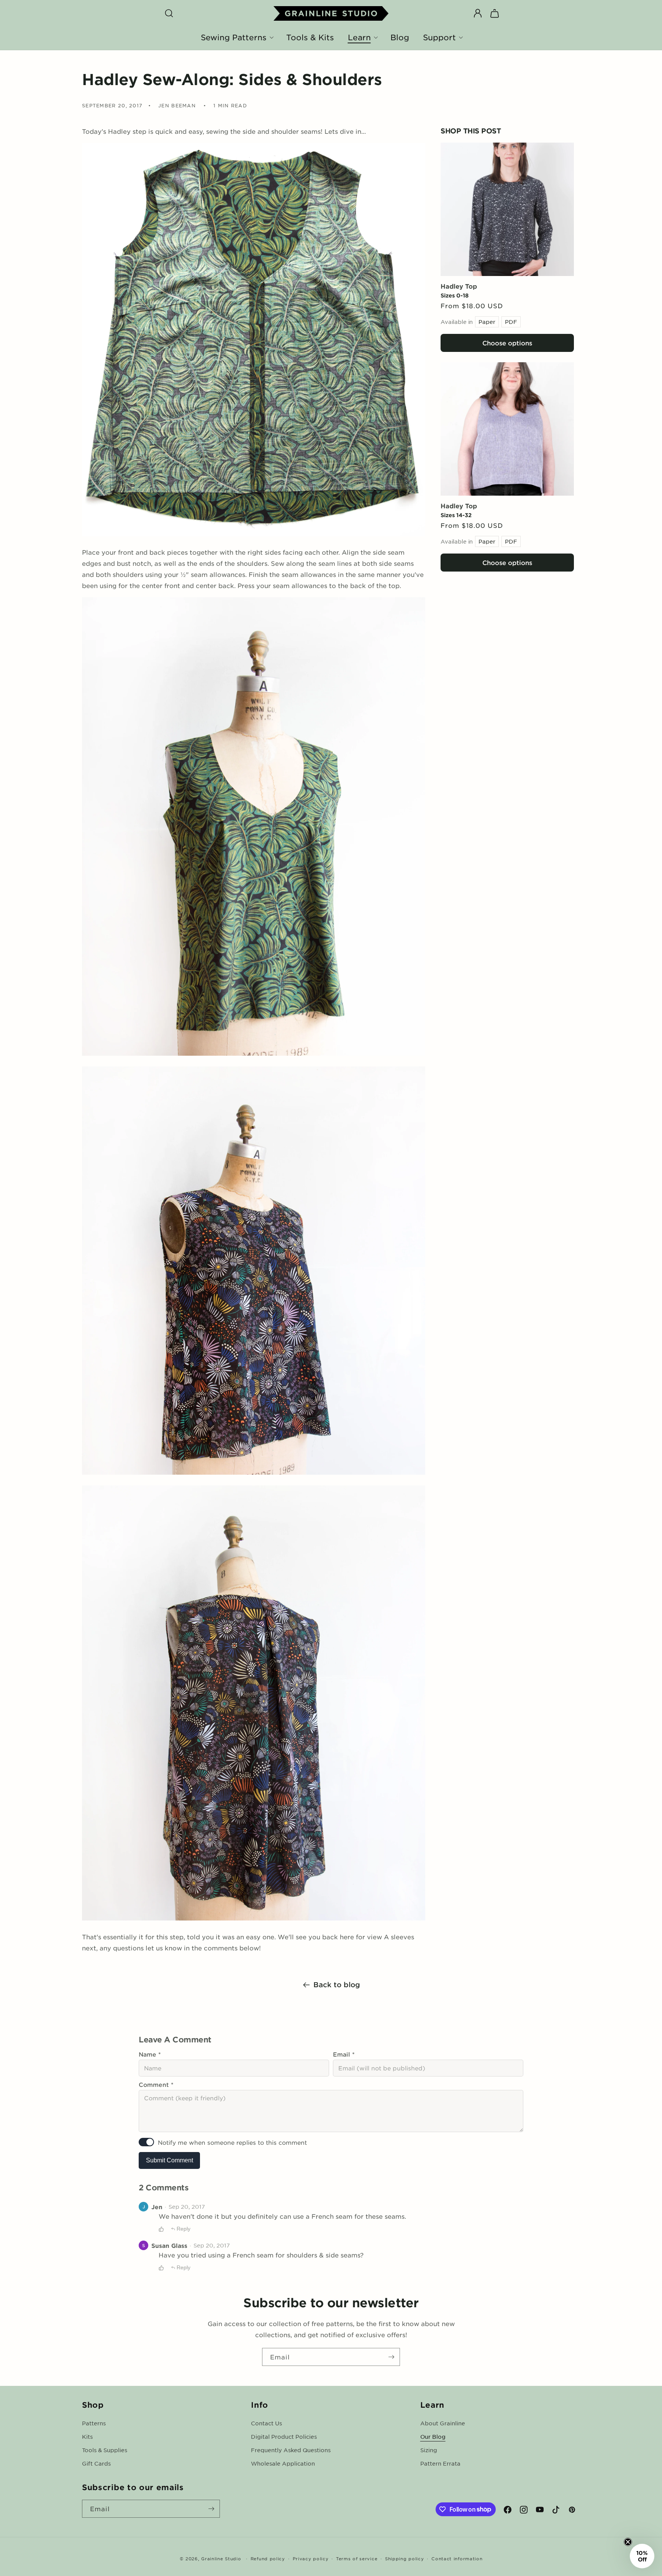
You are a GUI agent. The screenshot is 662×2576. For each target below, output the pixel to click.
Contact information (457, 2558)
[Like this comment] (161, 2229)
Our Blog (433, 2436)
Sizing (429, 2450)
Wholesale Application (283, 2463)
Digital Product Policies (284, 2436)
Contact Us (266, 2423)
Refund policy (268, 2558)
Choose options (507, 343)
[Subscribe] (391, 2357)
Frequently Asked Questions (291, 2450)
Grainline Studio (221, 2558)
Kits (87, 2436)
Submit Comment (170, 2160)
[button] (169, 13)
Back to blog (337, 1985)
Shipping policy (405, 2558)
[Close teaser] (628, 2542)
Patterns (94, 2423)
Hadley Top (459, 286)
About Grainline (443, 2423)
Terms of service (357, 2558)
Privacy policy (311, 2558)
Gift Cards (96, 2463)
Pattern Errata (440, 2463)
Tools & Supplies (105, 2450)
